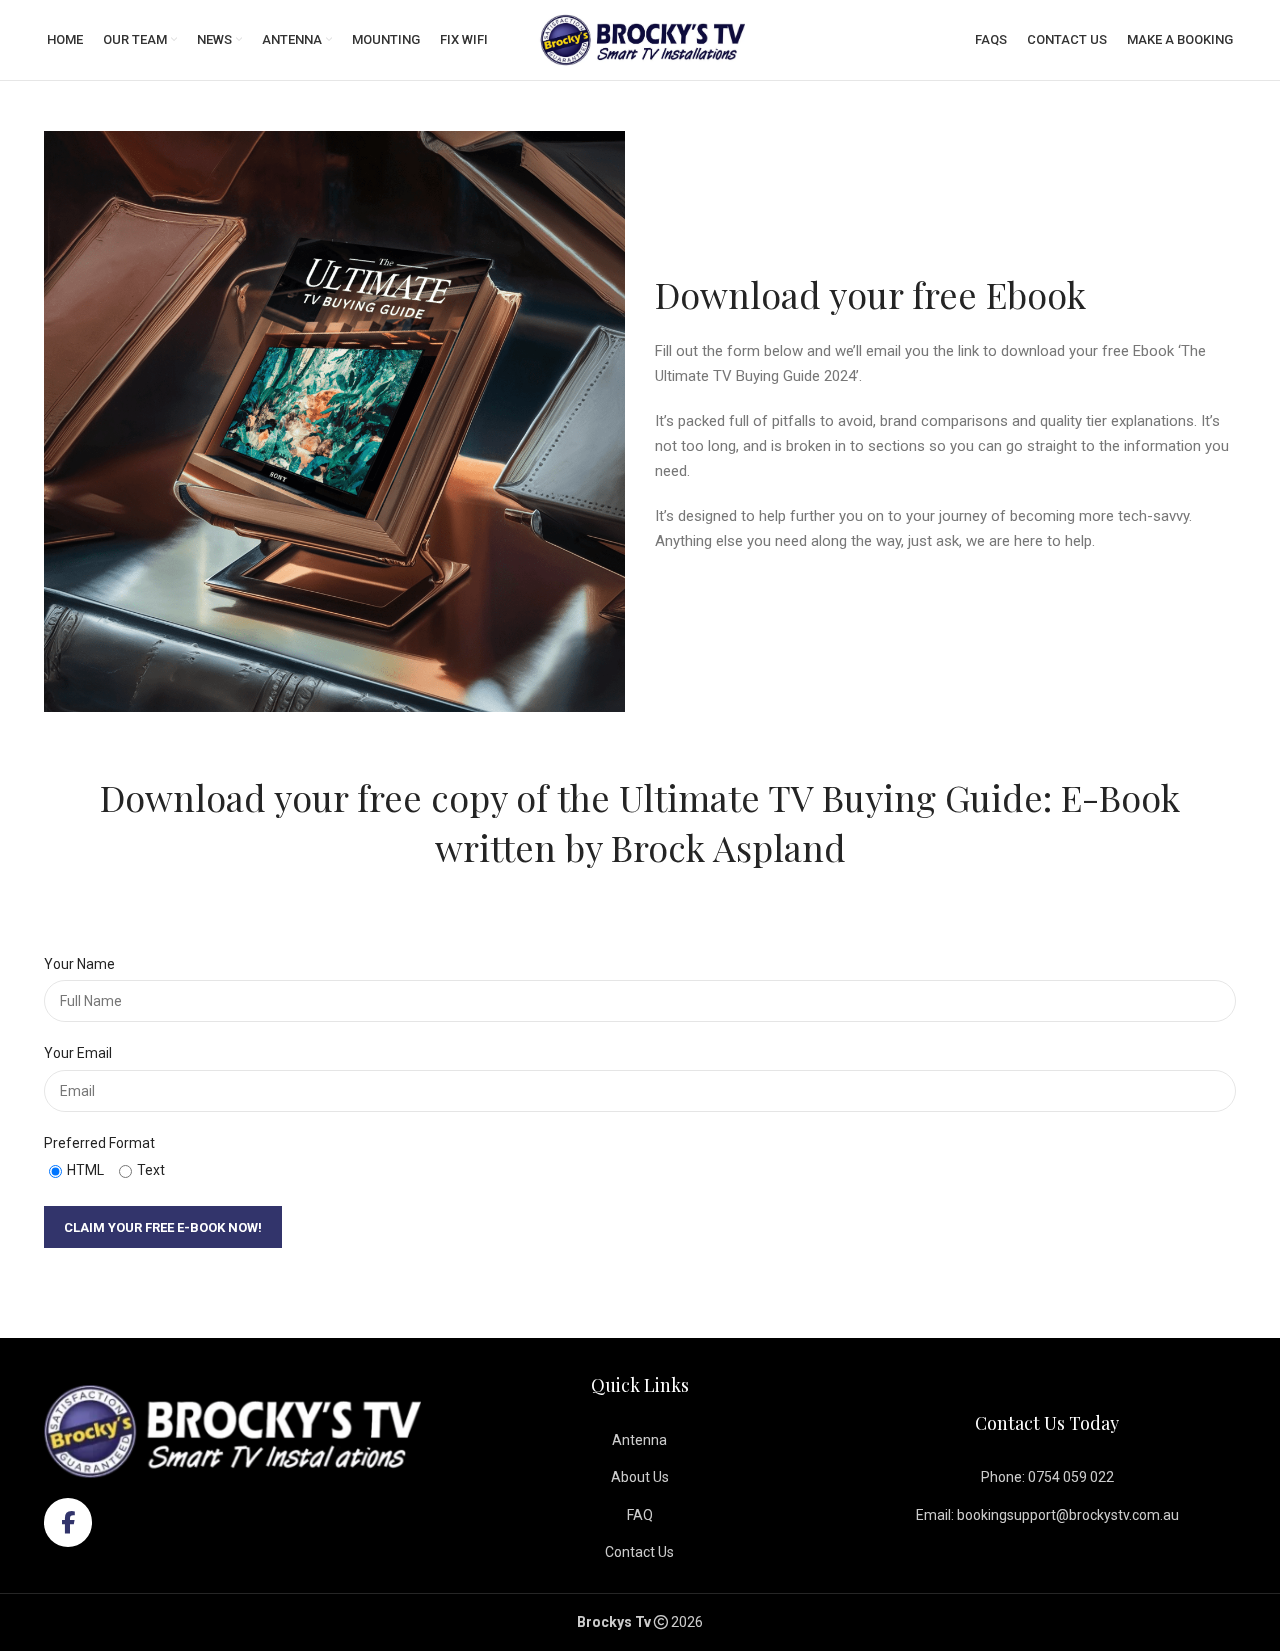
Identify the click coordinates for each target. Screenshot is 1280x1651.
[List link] (639, 1440)
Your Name (79, 964)
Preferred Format (99, 1143)
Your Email (78, 1053)
